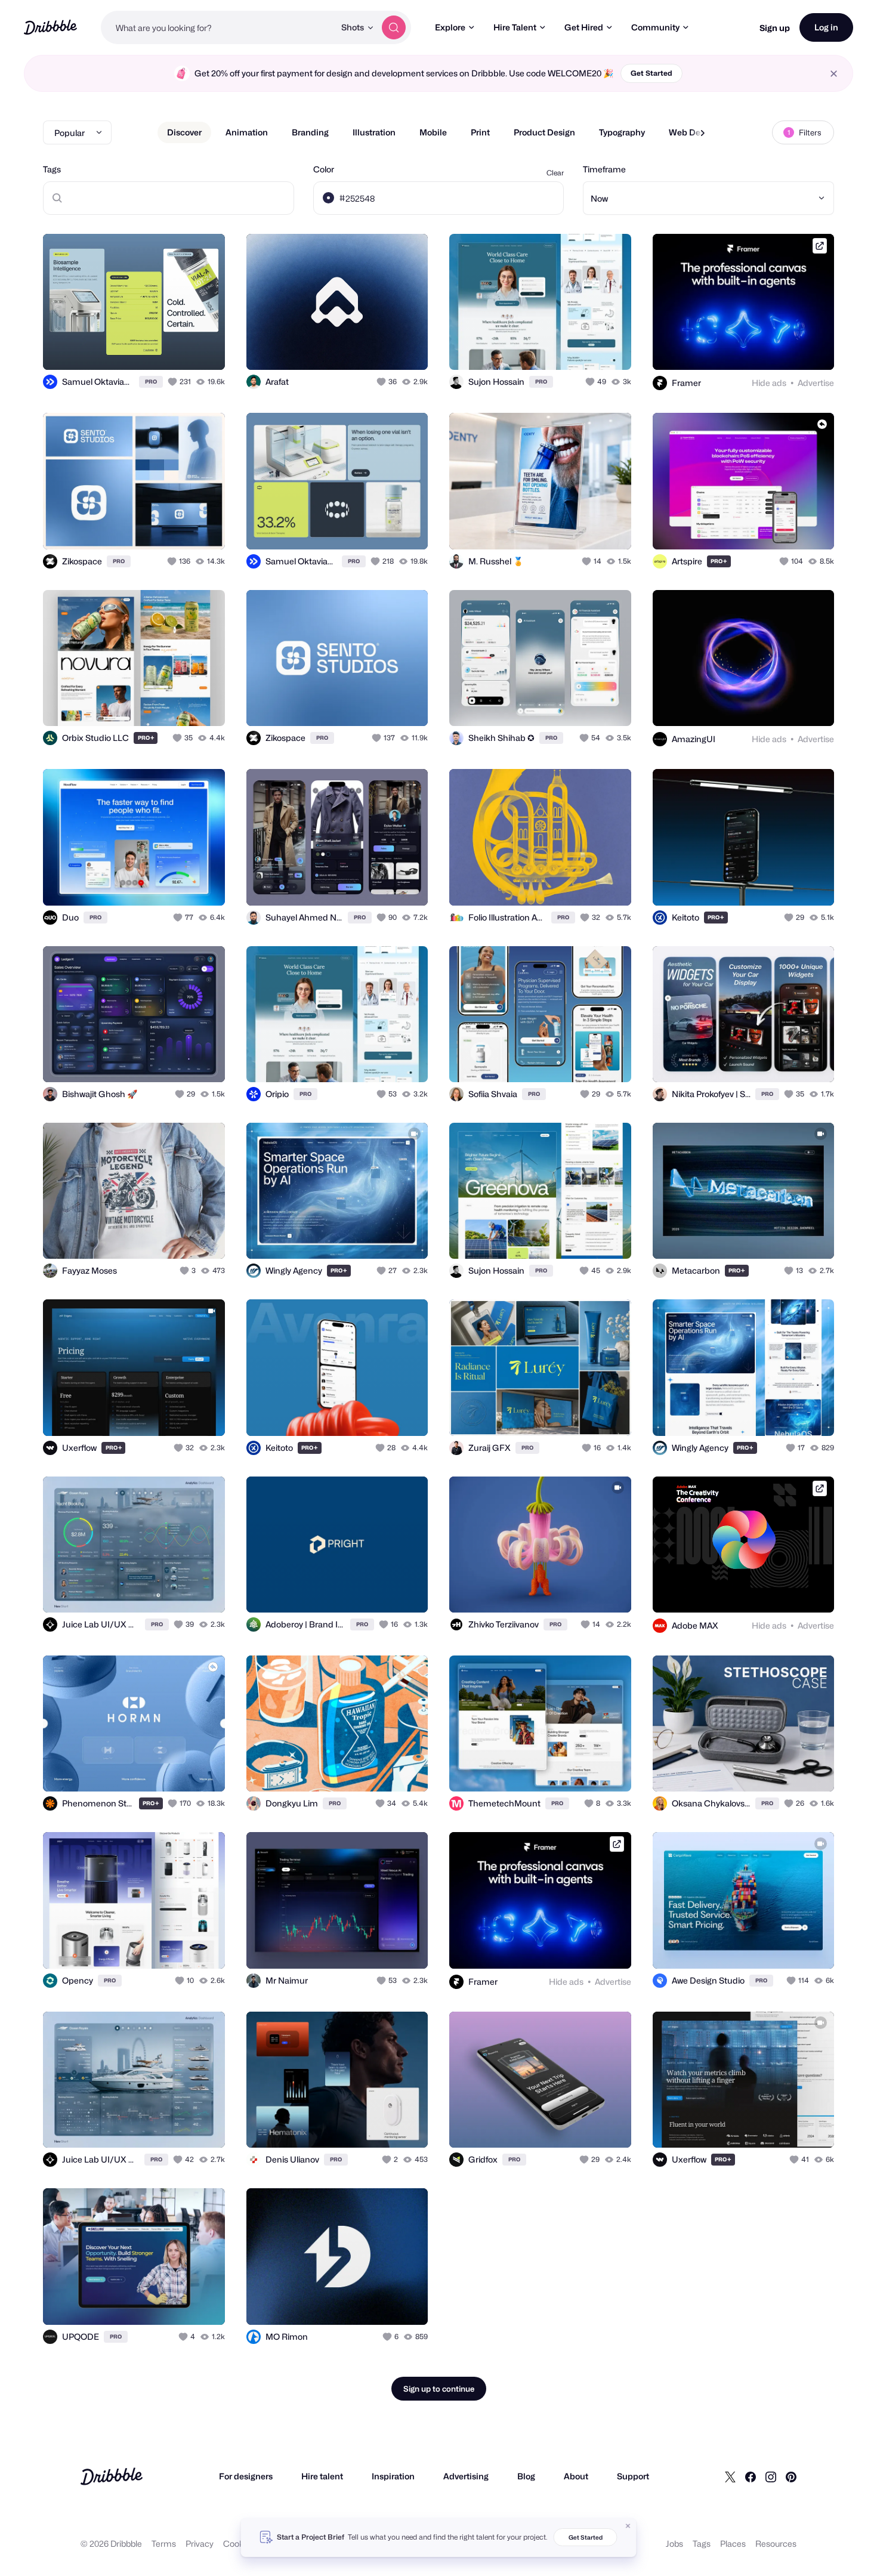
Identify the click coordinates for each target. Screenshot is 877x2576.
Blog (526, 2476)
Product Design (544, 132)
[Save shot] (179, 348)
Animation (247, 132)
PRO (151, 382)
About (576, 2476)
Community (655, 27)
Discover (184, 132)
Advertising (466, 2476)
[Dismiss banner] (628, 2526)
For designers (246, 2476)
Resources (776, 2543)
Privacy (200, 2543)
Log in (826, 27)
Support (633, 2476)
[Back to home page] (50, 27)
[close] (834, 74)
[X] (730, 2476)
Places (733, 2543)
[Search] (394, 27)
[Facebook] (751, 2476)
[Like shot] (203, 348)
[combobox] (218, 27)
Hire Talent (515, 27)
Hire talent (322, 2476)
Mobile (433, 132)
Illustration (374, 132)
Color (324, 169)
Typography (622, 132)
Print (480, 132)
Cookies (239, 2543)
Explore (450, 27)
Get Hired (584, 27)
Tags (52, 169)
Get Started (651, 73)
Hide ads (769, 383)
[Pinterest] (791, 2476)
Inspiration (393, 2476)
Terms (164, 2543)
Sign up (775, 28)
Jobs (674, 2543)
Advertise (816, 383)
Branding (310, 132)
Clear (555, 173)
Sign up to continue (439, 2389)
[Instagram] (771, 2476)
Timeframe (604, 169)
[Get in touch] (358, 348)
